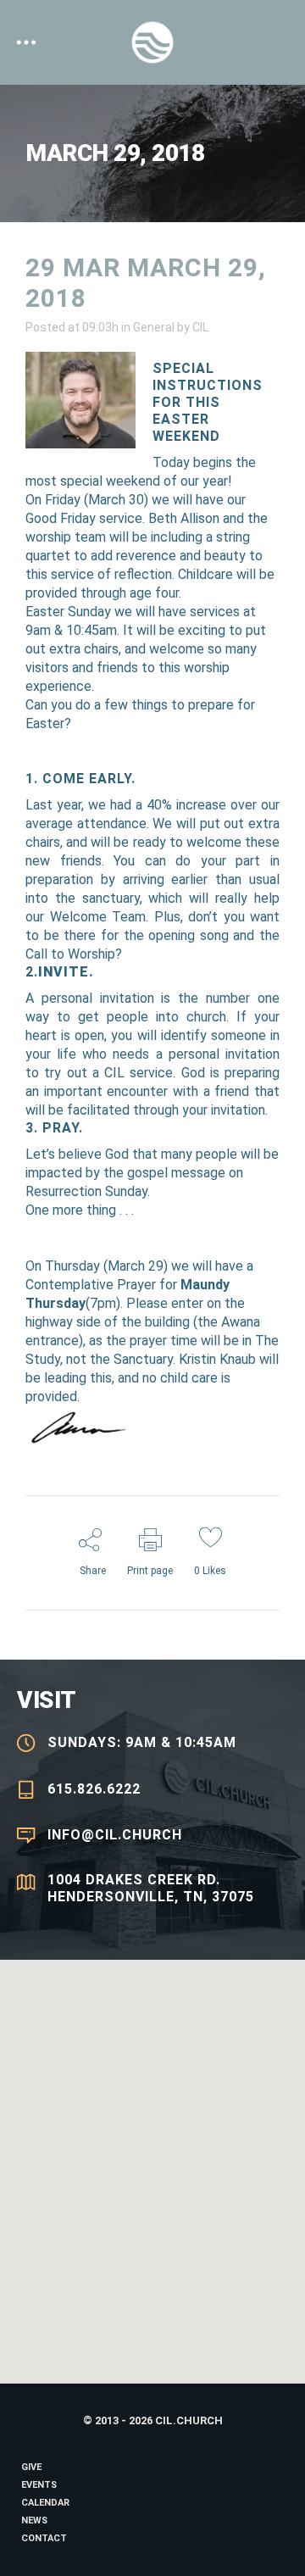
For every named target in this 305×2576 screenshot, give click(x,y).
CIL (200, 327)
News (34, 2520)
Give (31, 2467)
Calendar (45, 2503)
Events (39, 2485)
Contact (44, 2538)
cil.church (189, 2420)
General (154, 327)
